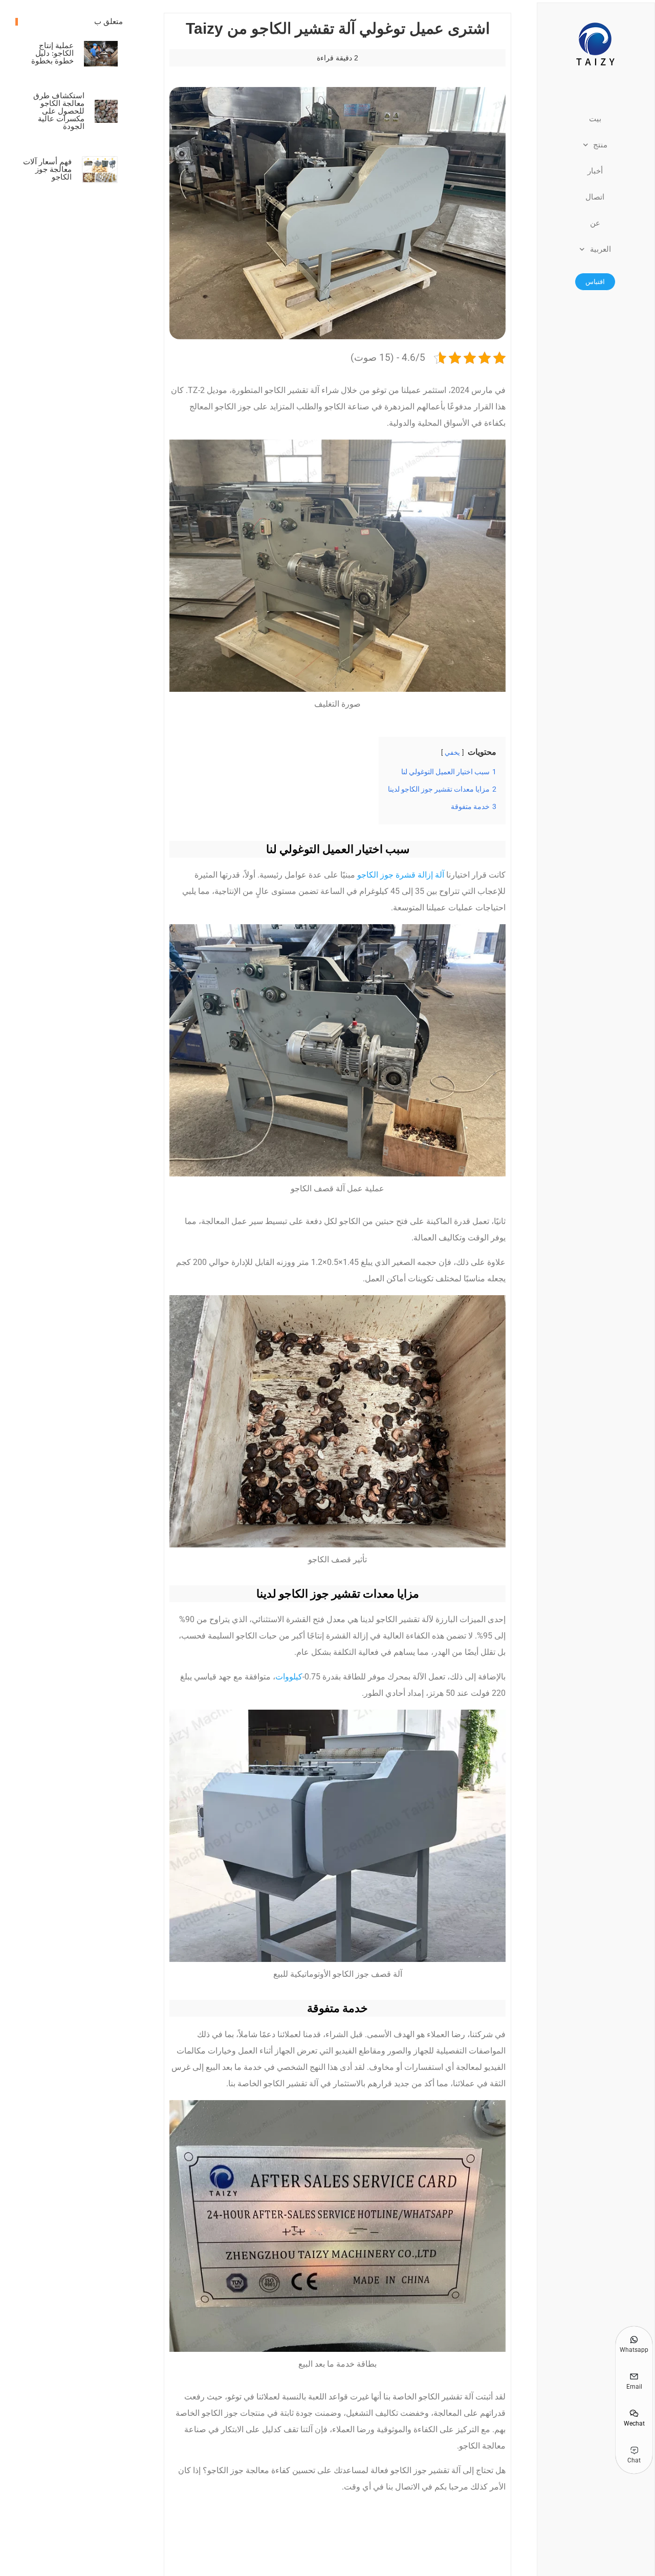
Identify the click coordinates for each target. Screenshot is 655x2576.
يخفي (452, 752)
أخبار (595, 171)
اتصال (595, 197)
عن (595, 223)
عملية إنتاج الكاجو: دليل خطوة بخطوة (52, 53)
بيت (595, 119)
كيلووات (289, 1677)
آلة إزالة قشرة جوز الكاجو (401, 875)
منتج (600, 145)
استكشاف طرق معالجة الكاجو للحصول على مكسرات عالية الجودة (59, 111)
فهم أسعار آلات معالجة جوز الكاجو (47, 169)
